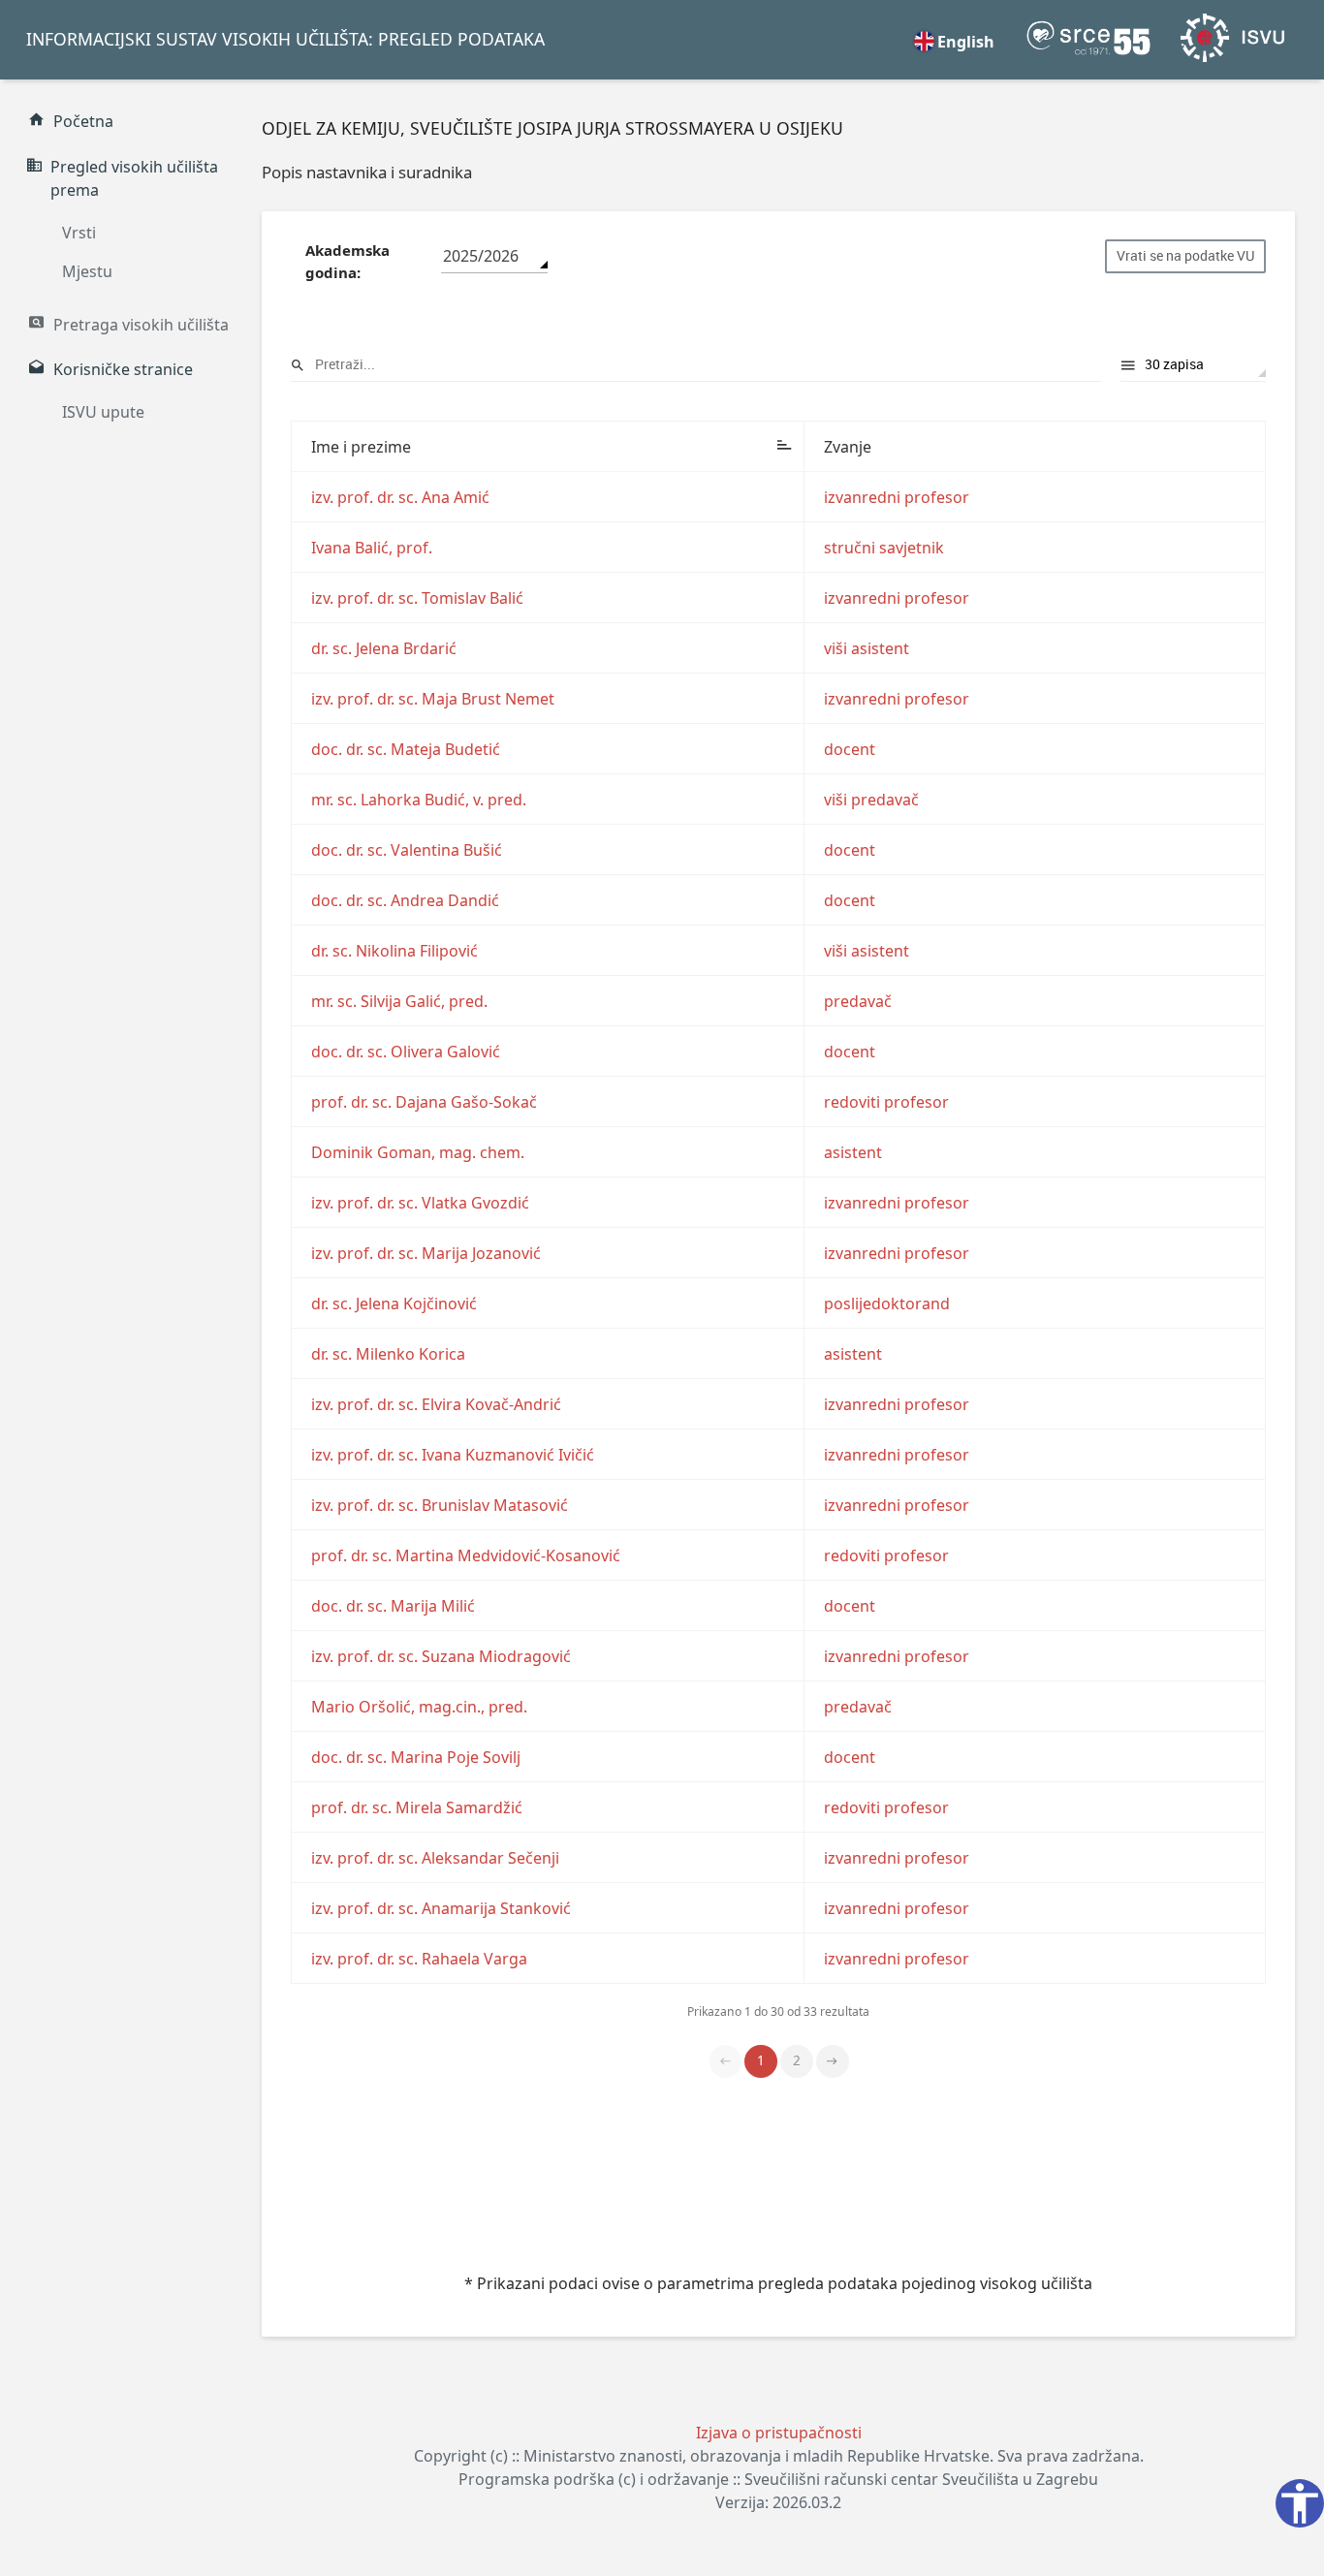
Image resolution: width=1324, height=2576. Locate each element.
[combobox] (494, 256)
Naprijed (833, 2061)
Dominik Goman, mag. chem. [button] (418, 1152)
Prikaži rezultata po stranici (1193, 365)
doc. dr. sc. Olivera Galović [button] (406, 1052)
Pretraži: (696, 365)
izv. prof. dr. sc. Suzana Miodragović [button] (441, 1656)
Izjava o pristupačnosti (779, 2433)
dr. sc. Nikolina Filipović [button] (394, 951)
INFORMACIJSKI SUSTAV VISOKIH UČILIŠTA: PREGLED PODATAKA (285, 39)
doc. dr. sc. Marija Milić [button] (393, 1606)
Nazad (726, 2061)
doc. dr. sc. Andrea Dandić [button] (405, 900)
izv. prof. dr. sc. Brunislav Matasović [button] (440, 1505)
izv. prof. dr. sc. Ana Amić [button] (400, 497)
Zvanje (848, 447)
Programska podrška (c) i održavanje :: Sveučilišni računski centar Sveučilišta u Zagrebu (778, 2479)
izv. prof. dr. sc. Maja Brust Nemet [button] (433, 699)
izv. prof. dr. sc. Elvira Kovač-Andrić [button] (436, 1404)
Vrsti (79, 233)
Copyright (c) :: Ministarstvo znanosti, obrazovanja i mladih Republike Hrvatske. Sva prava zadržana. (779, 2456)
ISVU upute (103, 412)
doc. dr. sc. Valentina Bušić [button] (407, 850)
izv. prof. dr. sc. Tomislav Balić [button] (417, 598)
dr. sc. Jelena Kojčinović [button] (394, 1304)
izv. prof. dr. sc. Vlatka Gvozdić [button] (420, 1203)
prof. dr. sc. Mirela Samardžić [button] (417, 1807)
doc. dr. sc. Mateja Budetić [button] (406, 749)
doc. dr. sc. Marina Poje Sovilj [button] (416, 1757)
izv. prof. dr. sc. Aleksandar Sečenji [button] (435, 1858)
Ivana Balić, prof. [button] (372, 548)
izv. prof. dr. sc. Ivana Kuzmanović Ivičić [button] (453, 1455)
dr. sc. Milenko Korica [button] (388, 1354)
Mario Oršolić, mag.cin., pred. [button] (419, 1707)
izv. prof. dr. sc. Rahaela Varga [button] (419, 1959)
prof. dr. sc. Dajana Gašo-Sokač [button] (424, 1102)
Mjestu (87, 271)
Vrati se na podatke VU (1185, 256)
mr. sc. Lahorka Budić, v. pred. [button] (419, 800)
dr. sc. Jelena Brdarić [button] (384, 648)
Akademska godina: (347, 261)
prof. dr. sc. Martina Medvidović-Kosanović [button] (466, 1555)
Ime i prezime (361, 447)
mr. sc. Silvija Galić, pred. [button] (399, 1001)
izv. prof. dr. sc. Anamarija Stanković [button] (441, 1908)
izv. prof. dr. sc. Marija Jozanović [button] (426, 1253)
